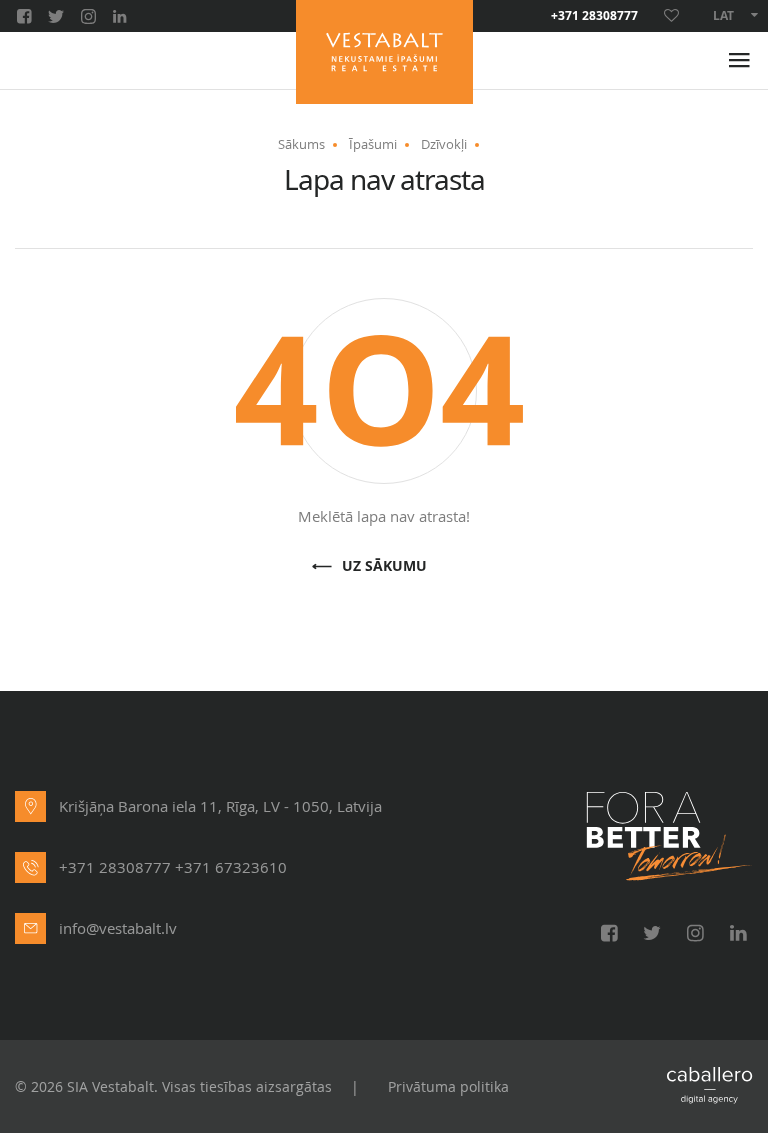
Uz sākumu (384, 566)
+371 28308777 (594, 16)
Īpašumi (373, 144)
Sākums (301, 144)
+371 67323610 (231, 867)
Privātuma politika (448, 1086)
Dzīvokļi (444, 144)
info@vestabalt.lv (118, 928)
